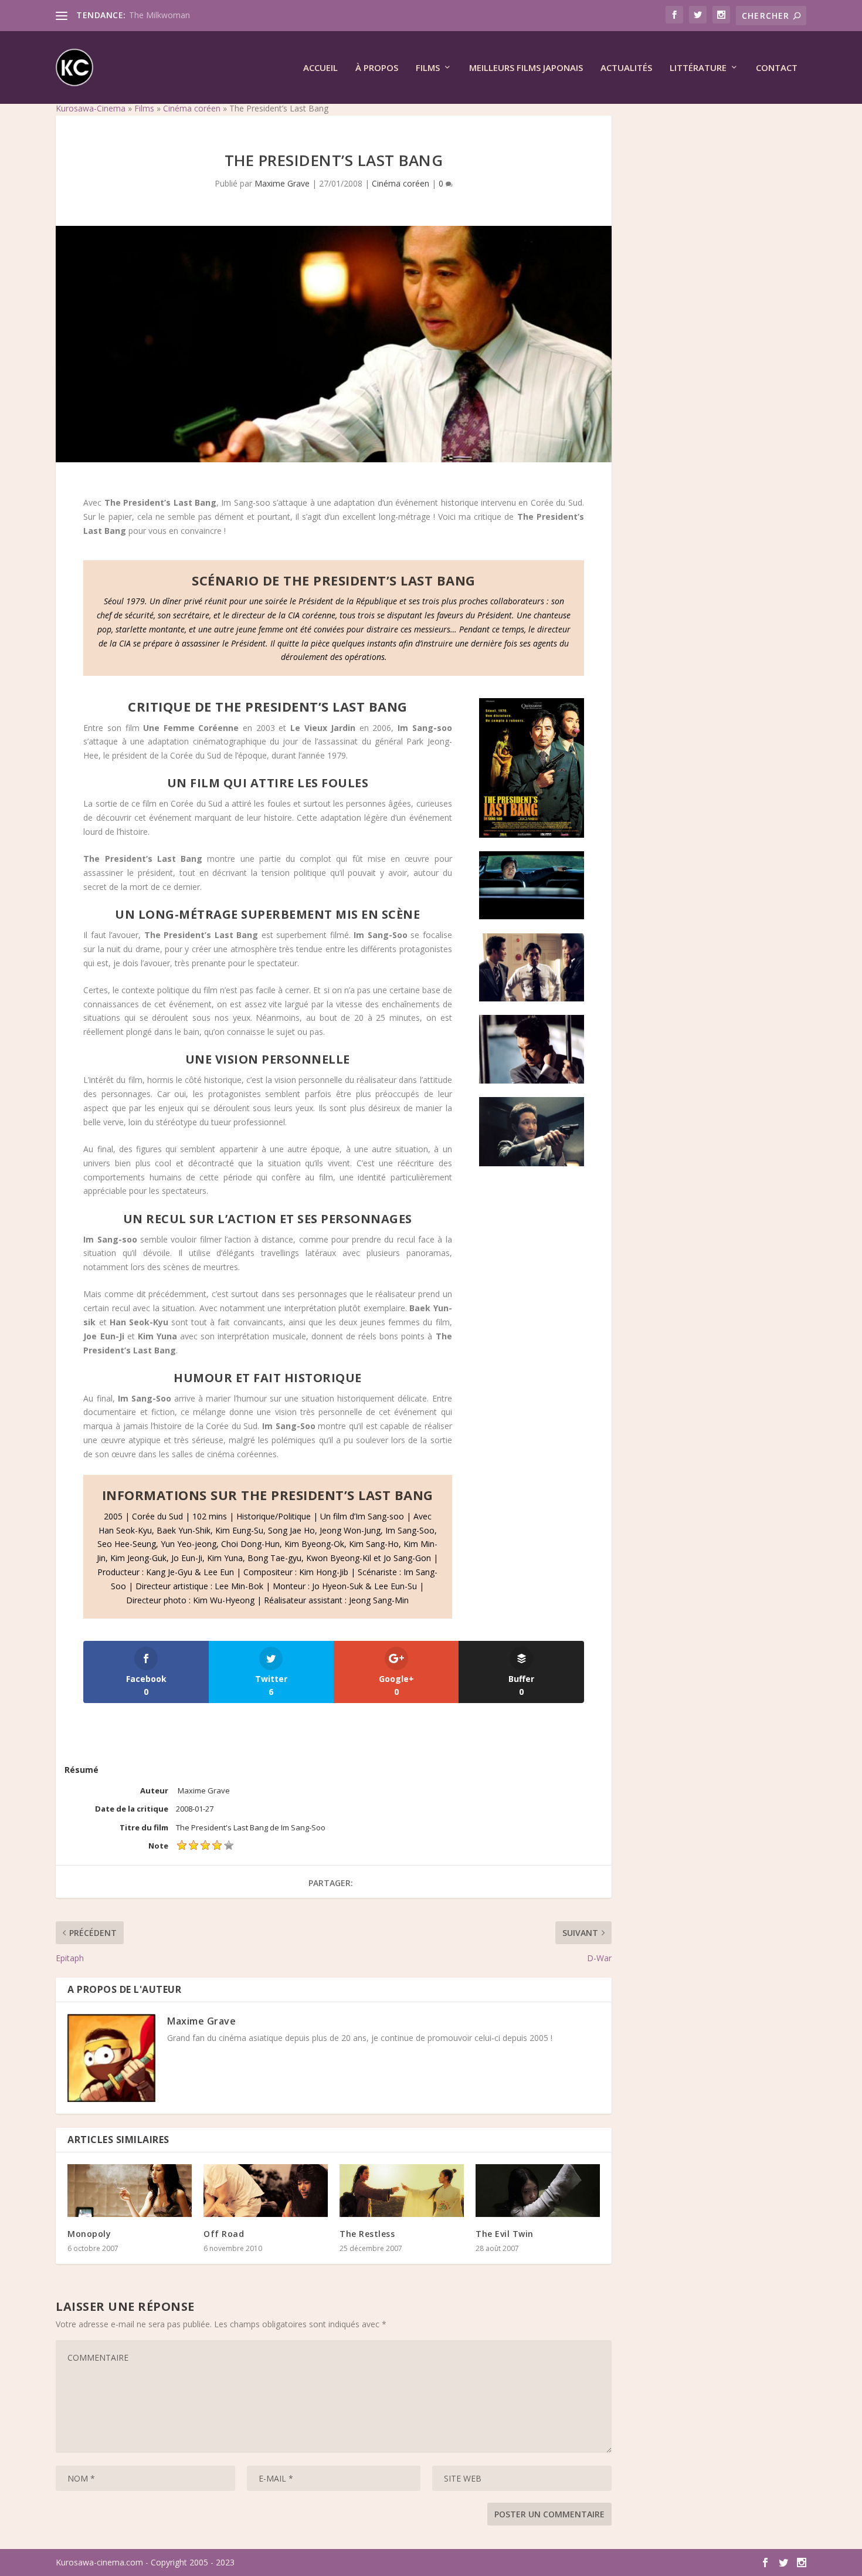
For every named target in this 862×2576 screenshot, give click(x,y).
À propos (377, 68)
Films (428, 68)
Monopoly (89, 2234)
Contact (777, 68)
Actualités (626, 68)
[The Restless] (402, 2191)
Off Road (224, 2234)
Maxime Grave (282, 183)
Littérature (698, 68)
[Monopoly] (130, 2191)
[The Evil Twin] (538, 2191)
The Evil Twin (505, 2234)
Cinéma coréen (192, 108)
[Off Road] (266, 2191)
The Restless (367, 2234)
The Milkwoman (159, 15)
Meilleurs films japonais (526, 68)
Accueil (320, 68)
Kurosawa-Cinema (91, 108)
